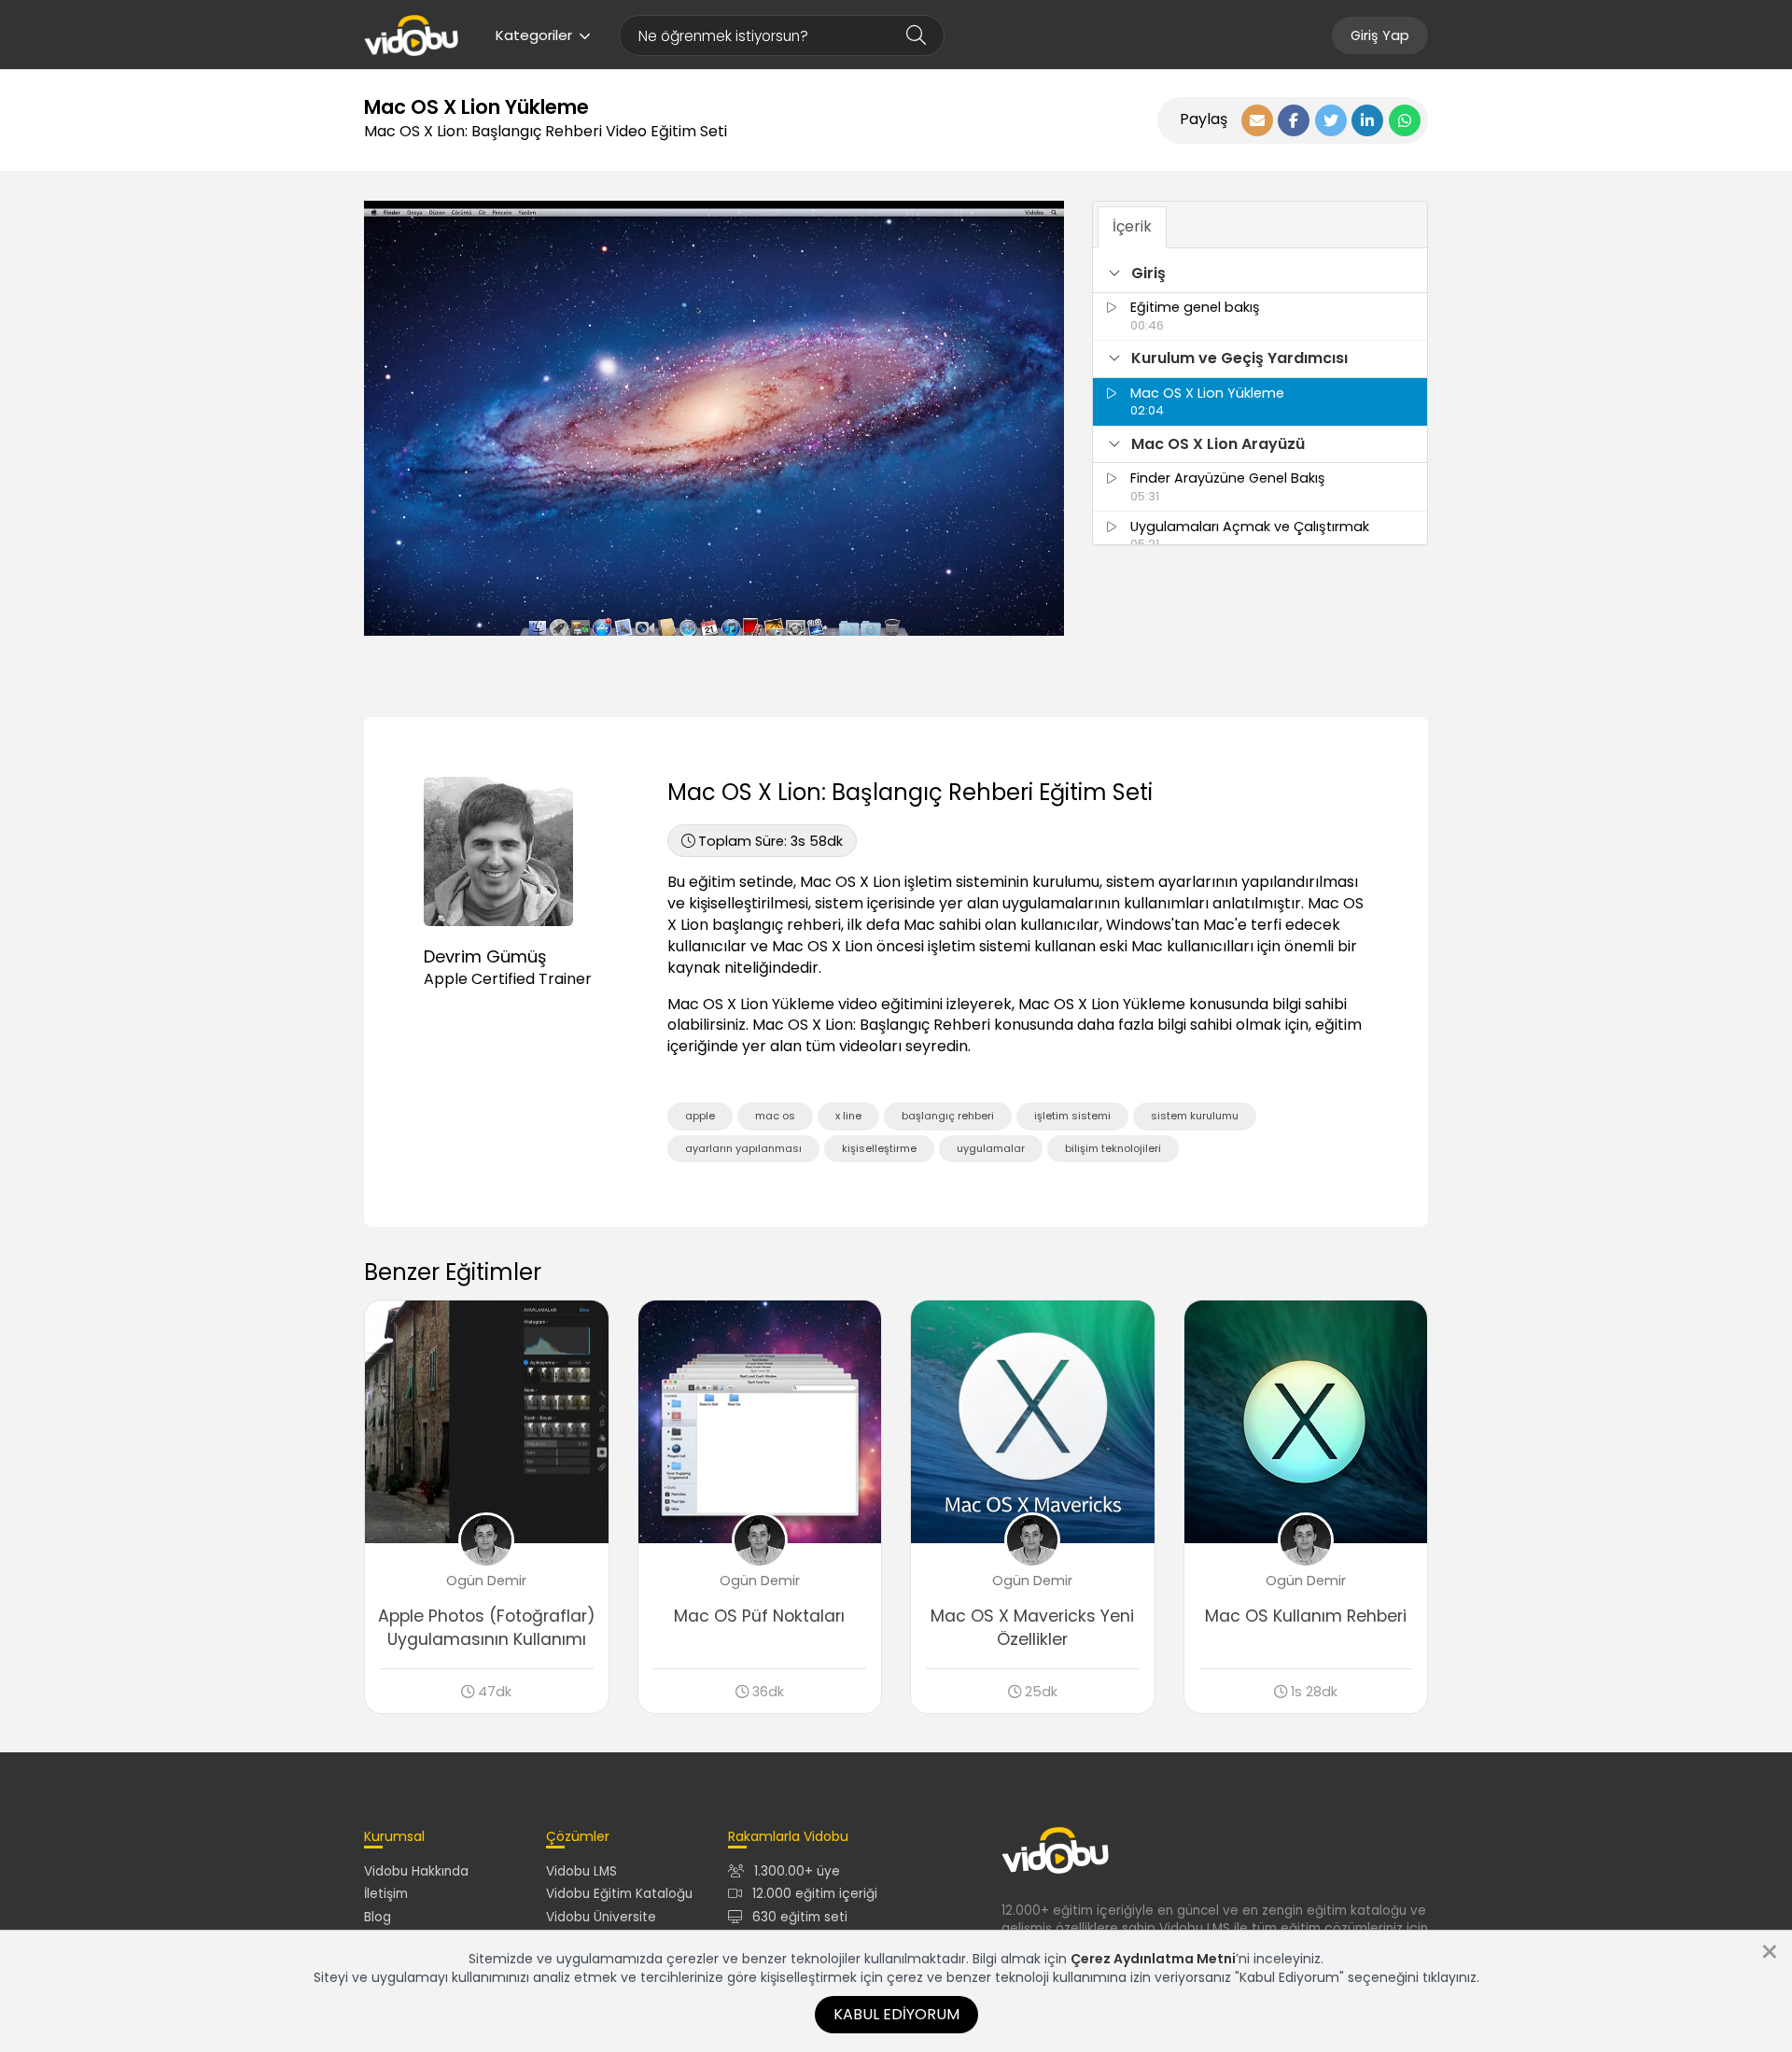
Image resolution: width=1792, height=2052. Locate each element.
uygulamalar (991, 1148)
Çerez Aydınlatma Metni (1153, 1959)
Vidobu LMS (581, 1871)
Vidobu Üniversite (601, 1917)
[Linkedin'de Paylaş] (1367, 120)
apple (700, 1116)
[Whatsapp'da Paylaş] (1405, 120)
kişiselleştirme (879, 1148)
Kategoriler (534, 35)
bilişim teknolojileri (1113, 1148)
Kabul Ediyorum (896, 2014)
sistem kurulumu (1195, 1116)
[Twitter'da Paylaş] (1331, 120)
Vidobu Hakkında (416, 1871)
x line (848, 1116)
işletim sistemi (1072, 1116)
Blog (378, 1917)
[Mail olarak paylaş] (1257, 120)
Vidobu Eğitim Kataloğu (619, 1894)
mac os (775, 1116)
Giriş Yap (1380, 35)
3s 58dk (770, 841)
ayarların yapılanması (743, 1148)
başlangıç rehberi (948, 1116)
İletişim (386, 1894)
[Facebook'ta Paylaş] (1294, 120)
